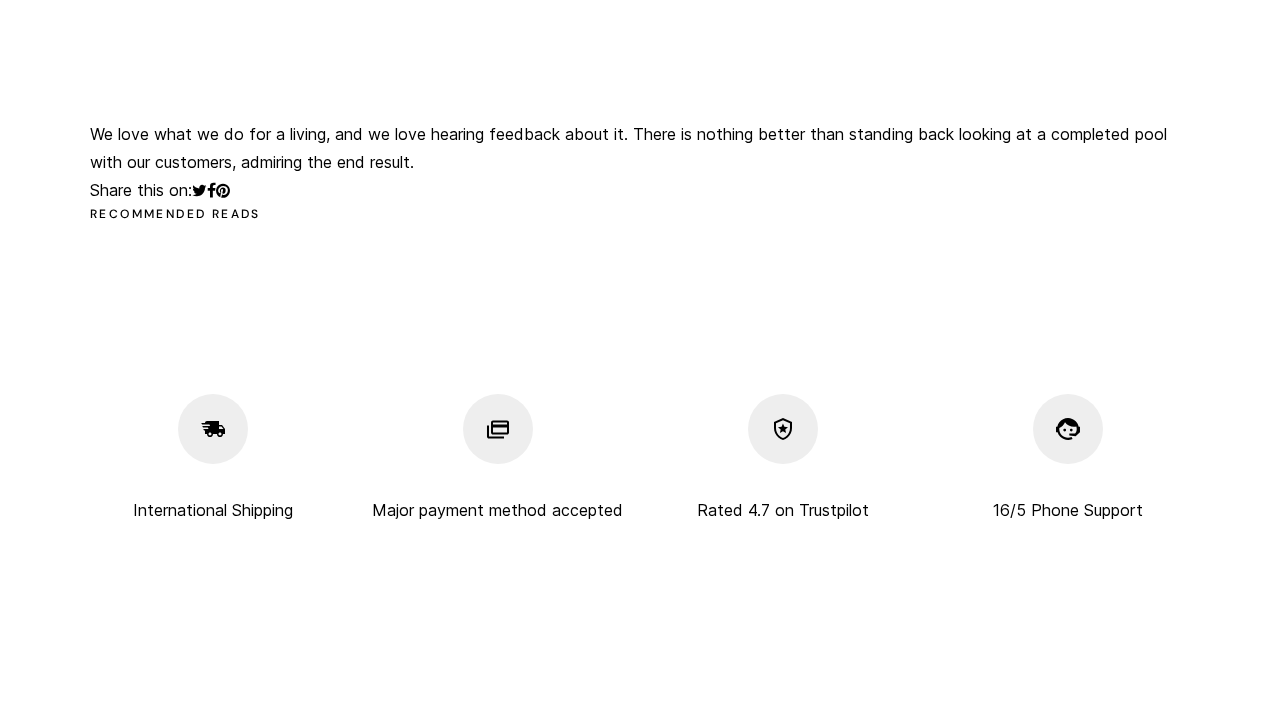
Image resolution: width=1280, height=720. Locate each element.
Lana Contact (987, 84)
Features (392, 84)
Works (255, 84)
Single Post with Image (795, 84)
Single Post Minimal (580, 84)
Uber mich (557, 28)
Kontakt (987, 28)
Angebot (683, 28)
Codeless (271, 676)
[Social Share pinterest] (223, 190)
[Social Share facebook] (211, 190)
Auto (789, 28)
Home (317, 28)
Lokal (882, 28)
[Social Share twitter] (199, 190)
